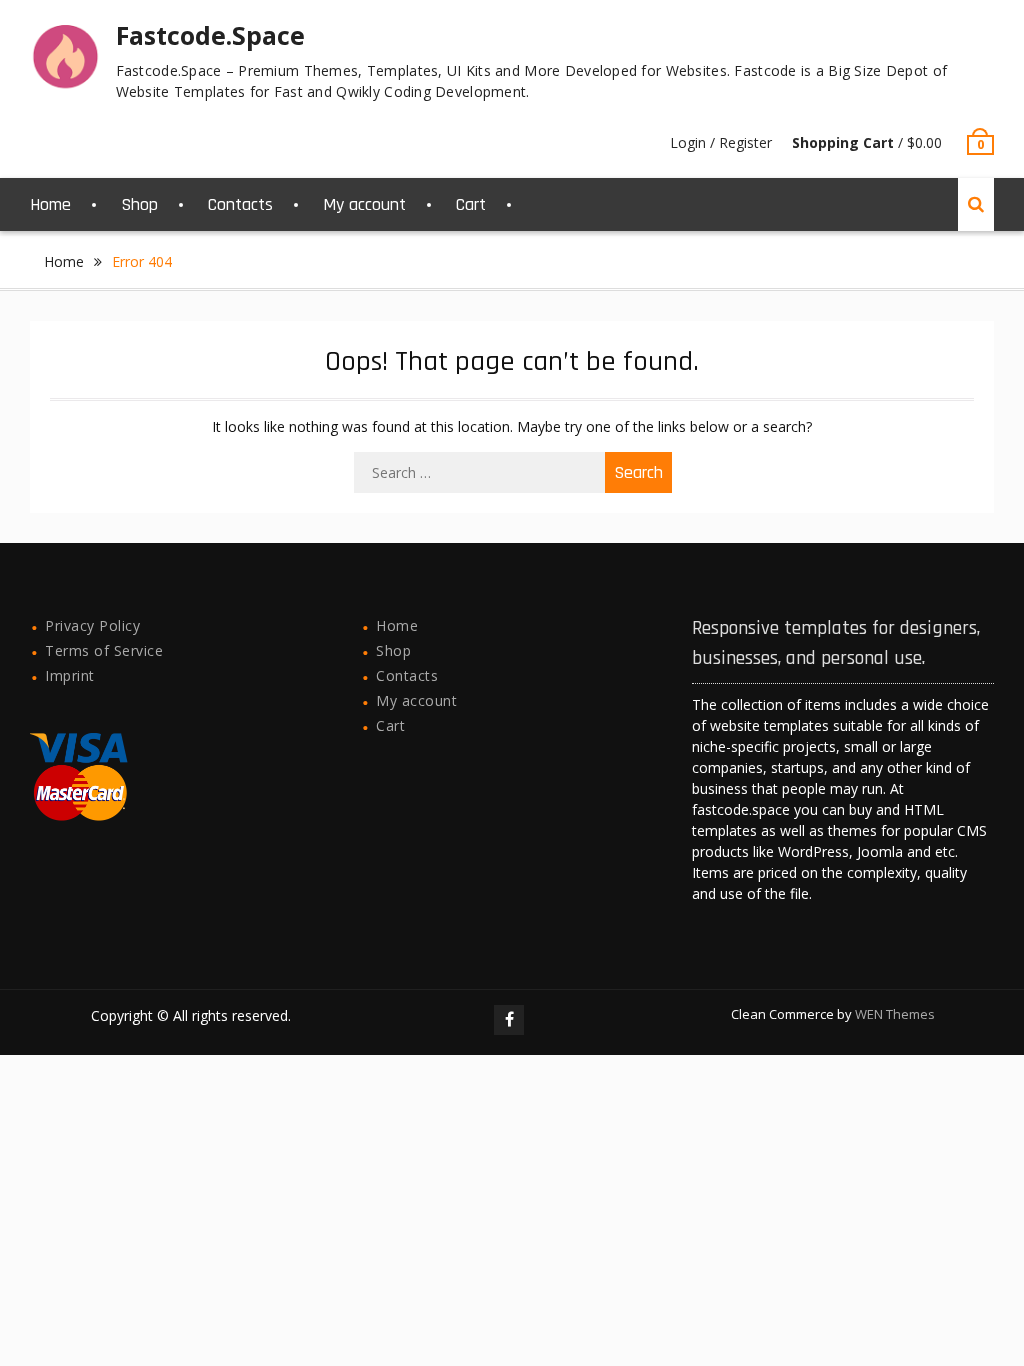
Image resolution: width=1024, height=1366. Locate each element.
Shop (139, 204)
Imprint (70, 675)
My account (364, 204)
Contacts (240, 204)
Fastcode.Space (210, 35)
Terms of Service (104, 650)
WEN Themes (895, 1014)
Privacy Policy (92, 625)
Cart (471, 204)
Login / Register (721, 142)
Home (50, 204)
